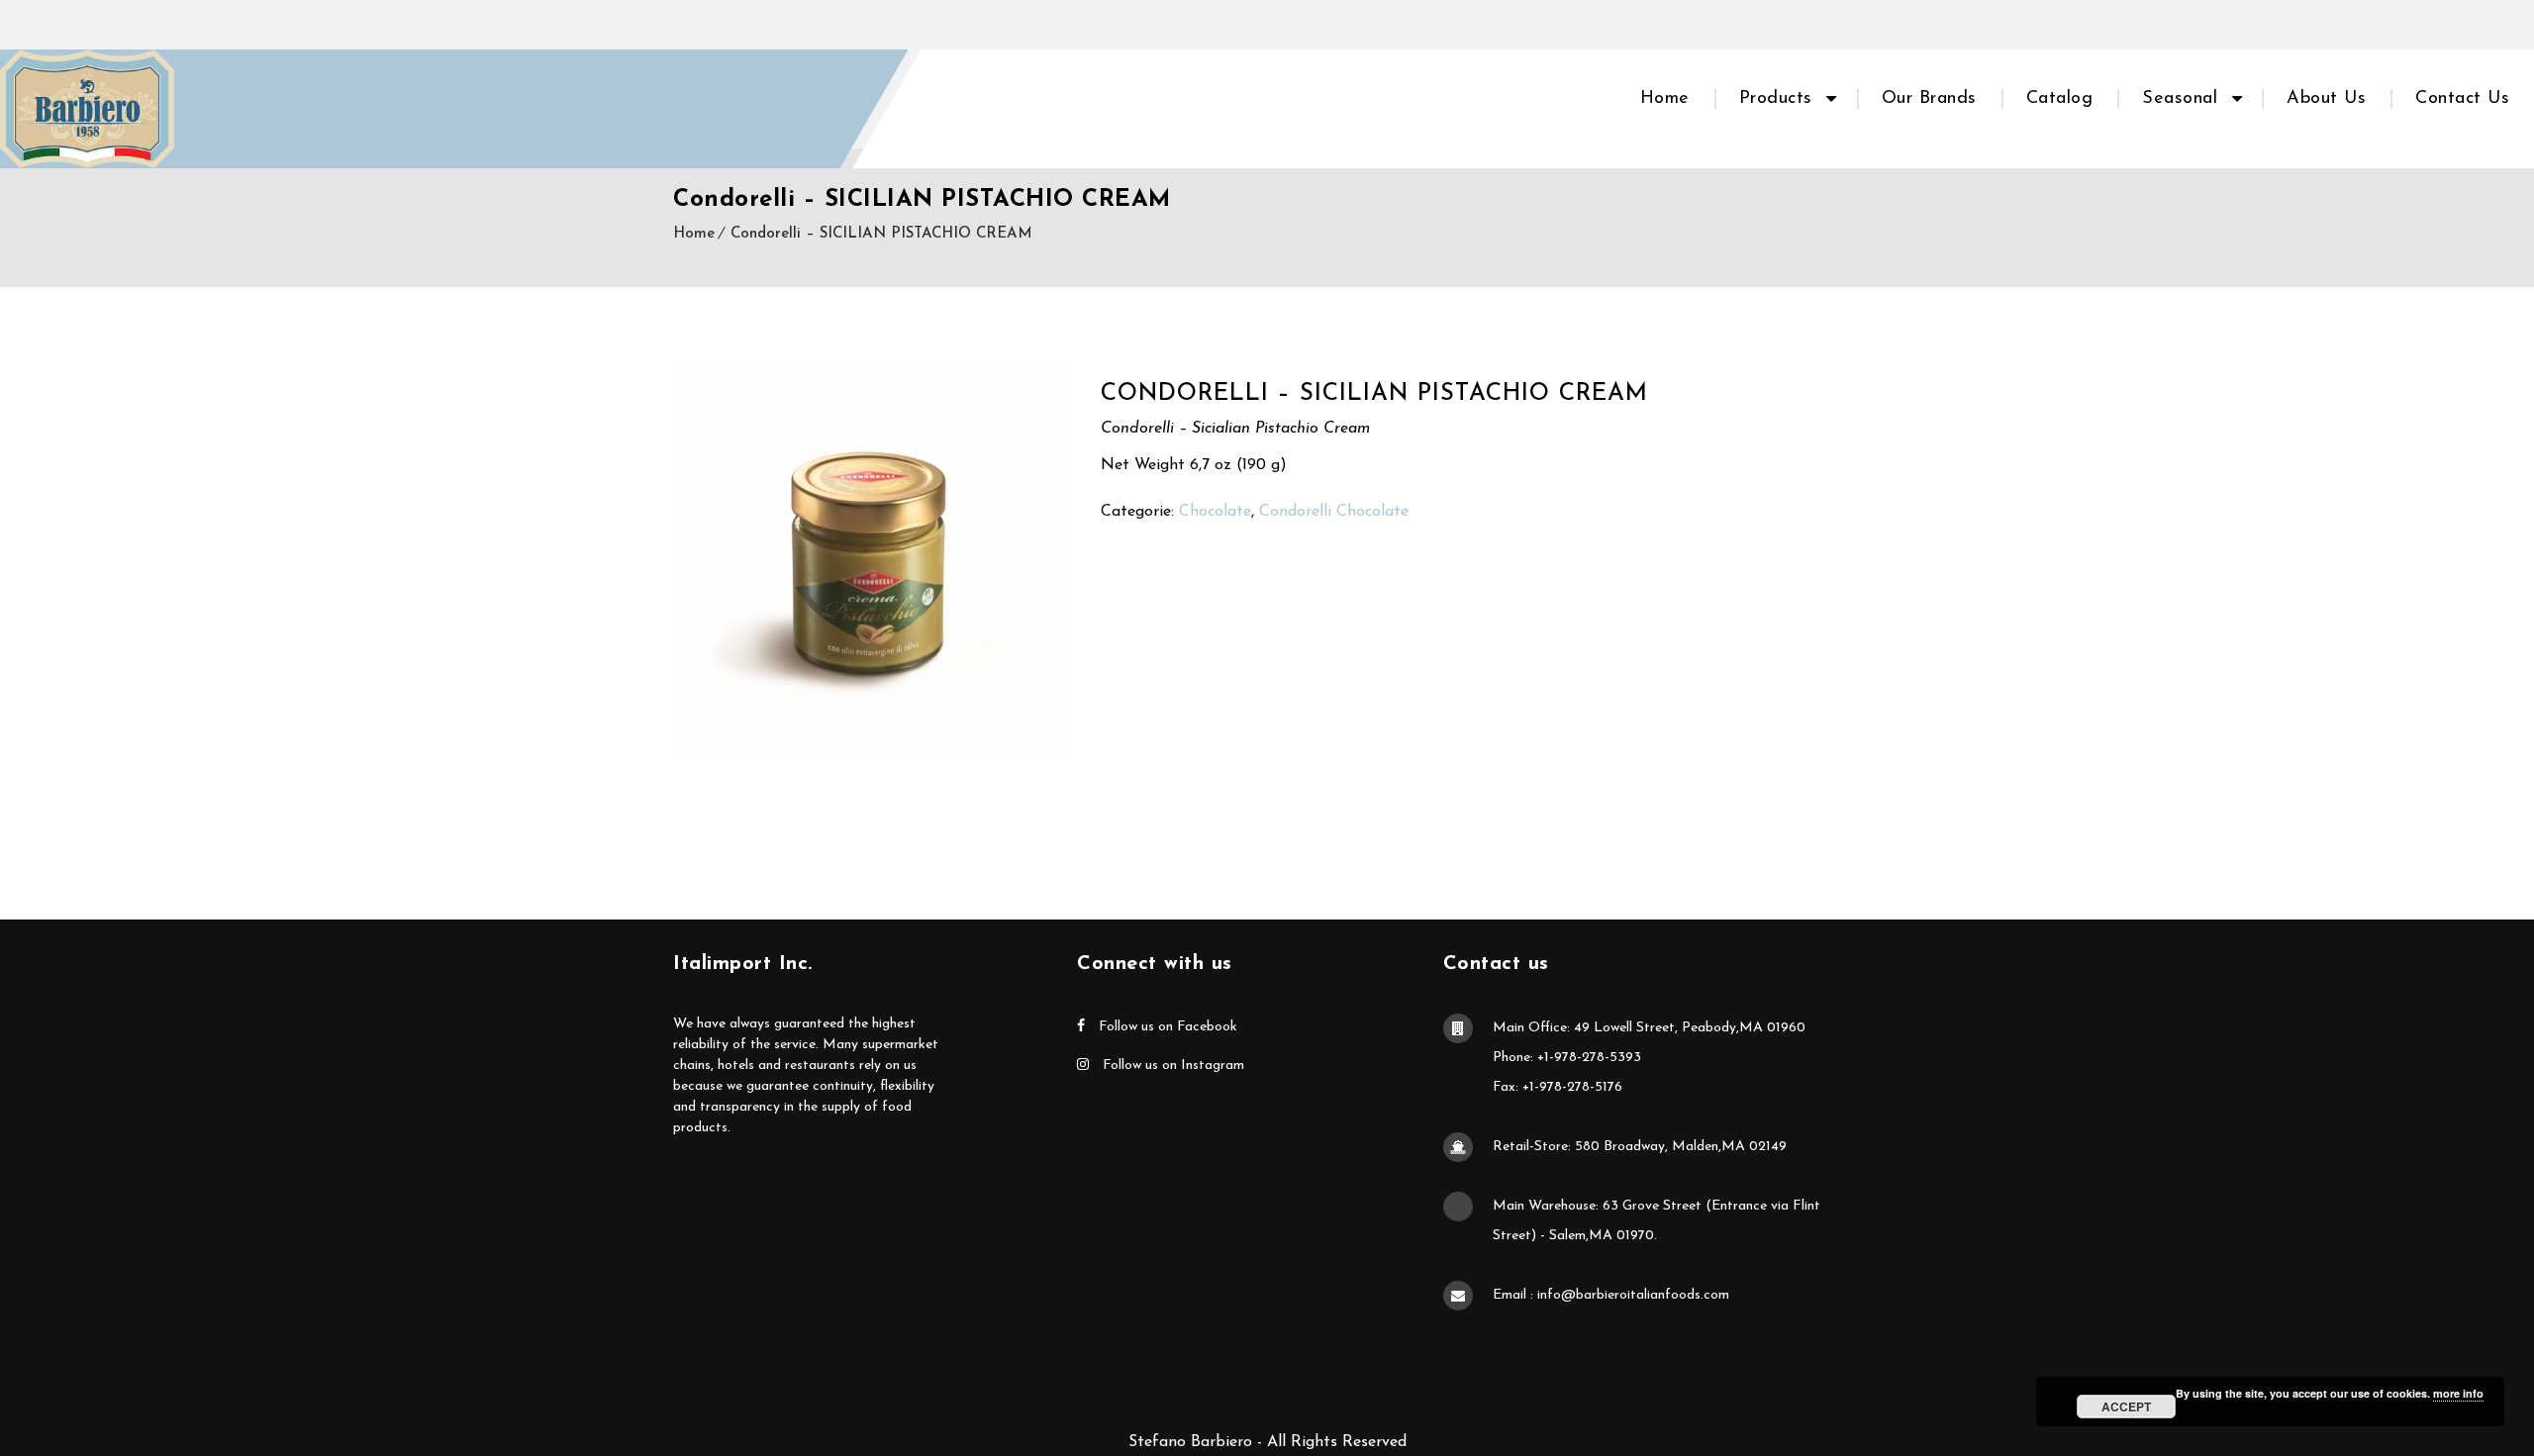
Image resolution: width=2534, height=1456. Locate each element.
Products (1776, 99)
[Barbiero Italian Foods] (87, 109)
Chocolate (1215, 512)
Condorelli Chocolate (1334, 512)
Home (1665, 99)
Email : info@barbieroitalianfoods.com (1611, 1295)
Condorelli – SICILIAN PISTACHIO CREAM (881, 234)
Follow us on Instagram (1171, 1066)
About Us (2326, 99)
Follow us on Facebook (1166, 1027)
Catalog (2060, 99)
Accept (2126, 1407)
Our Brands (1929, 99)
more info (2458, 1393)
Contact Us (2462, 99)
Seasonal (2180, 99)
